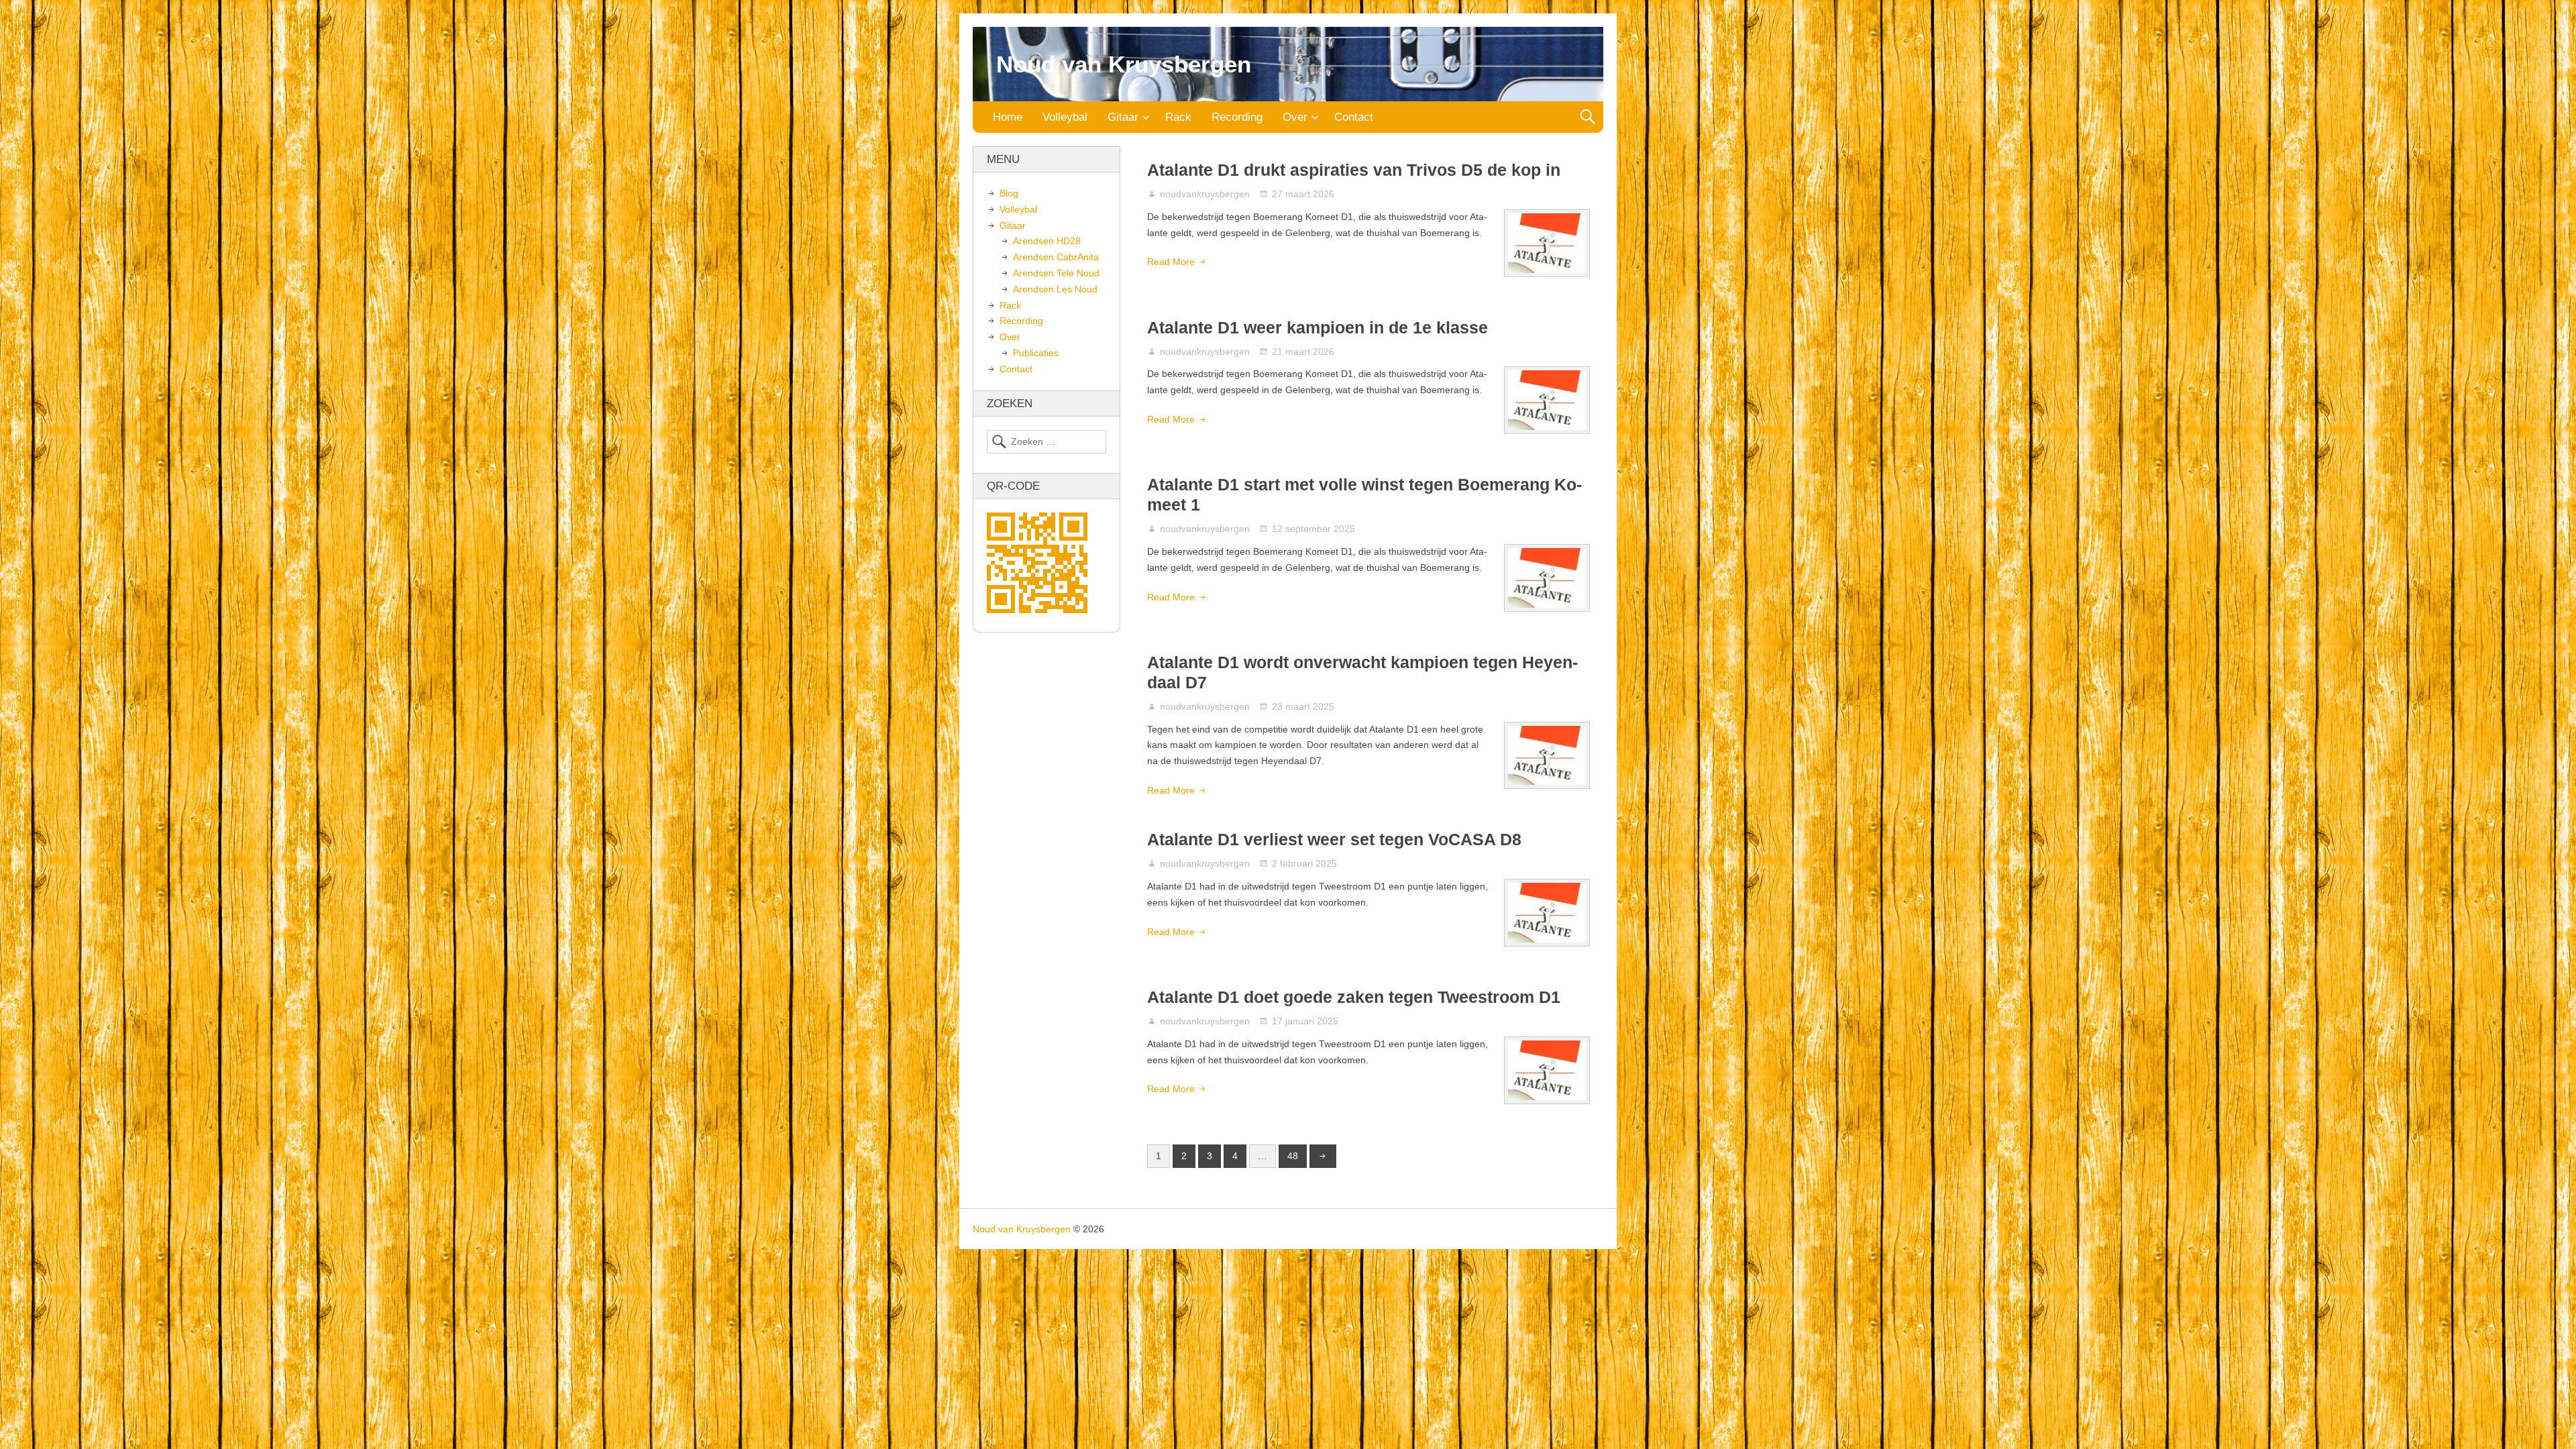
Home (1008, 117)
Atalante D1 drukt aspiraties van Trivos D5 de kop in (1354, 170)
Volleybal (1065, 117)
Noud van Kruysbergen (1124, 64)
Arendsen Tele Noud (1056, 273)
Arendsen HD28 (1047, 241)
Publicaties (1036, 353)
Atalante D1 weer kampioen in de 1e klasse (1318, 327)
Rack (1178, 117)
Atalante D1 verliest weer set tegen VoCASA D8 (1334, 839)
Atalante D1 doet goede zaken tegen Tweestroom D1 (1354, 997)
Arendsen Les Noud (1055, 289)
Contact (1354, 117)
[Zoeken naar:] (1046, 442)
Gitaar (1123, 117)
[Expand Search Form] (1588, 117)
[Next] (1323, 1157)
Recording (1237, 117)
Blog (1009, 193)
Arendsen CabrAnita (1056, 257)
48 (1293, 1156)
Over (1295, 117)
